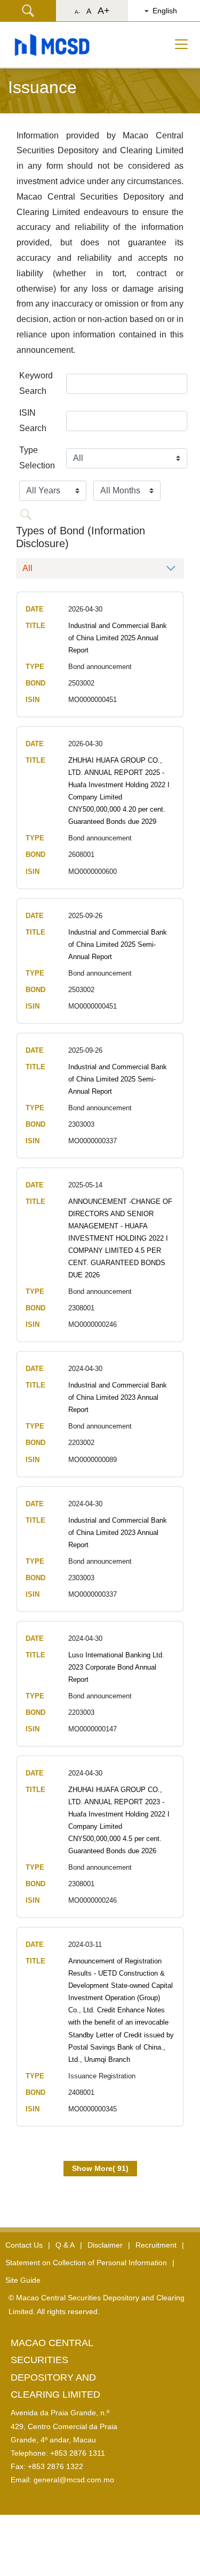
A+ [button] (104, 11)
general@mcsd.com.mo (74, 2480)
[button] (169, 11)
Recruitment (156, 2245)
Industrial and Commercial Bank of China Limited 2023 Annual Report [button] (118, 1397)
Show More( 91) (100, 2168)
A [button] (89, 11)
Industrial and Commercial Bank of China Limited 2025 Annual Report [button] (118, 638)
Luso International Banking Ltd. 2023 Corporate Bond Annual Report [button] (116, 1667)
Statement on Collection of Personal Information (86, 2263)
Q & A (65, 2245)
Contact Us (24, 2245)
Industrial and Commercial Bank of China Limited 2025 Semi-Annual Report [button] (118, 944)
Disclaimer (105, 2245)
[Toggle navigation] (181, 44)
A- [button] (77, 12)
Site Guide (23, 2280)
